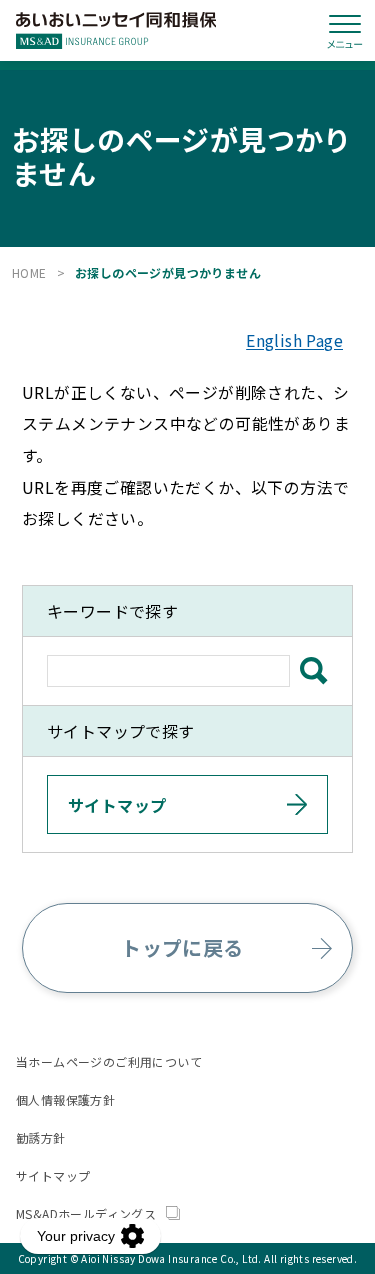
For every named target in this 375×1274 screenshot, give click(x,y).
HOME (29, 272)
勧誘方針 (41, 1137)
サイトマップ (53, 1175)
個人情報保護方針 (65, 1099)
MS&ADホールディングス (88, 1213)
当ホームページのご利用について (109, 1061)
